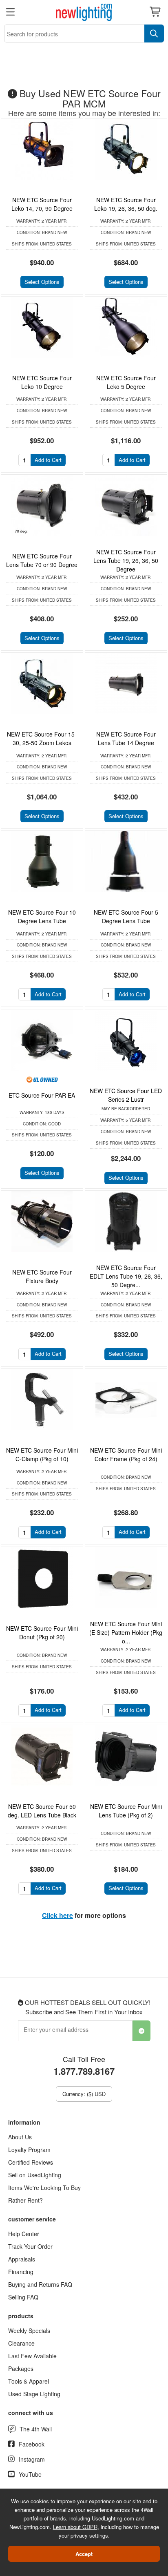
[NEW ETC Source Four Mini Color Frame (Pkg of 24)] (126, 1400)
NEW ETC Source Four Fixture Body (42, 1276)
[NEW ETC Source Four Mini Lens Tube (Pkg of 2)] (126, 1756)
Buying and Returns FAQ (40, 2284)
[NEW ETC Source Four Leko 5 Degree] (126, 327)
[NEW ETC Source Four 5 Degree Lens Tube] (126, 862)
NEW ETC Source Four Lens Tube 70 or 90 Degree (42, 560)
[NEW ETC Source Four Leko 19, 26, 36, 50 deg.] (126, 149)
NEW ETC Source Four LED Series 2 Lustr (126, 1095)
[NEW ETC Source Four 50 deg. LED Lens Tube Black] (42, 1756)
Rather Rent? (25, 2200)
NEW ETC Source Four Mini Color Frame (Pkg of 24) (126, 1454)
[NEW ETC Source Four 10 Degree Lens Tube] (42, 862)
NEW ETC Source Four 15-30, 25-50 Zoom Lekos (42, 738)
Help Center (24, 2234)
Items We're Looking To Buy (44, 2188)
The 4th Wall (36, 2429)
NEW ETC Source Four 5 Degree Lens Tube (126, 916)
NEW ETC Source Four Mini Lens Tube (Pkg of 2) (126, 1811)
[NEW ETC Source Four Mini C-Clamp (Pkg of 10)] (42, 1400)
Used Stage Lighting (34, 2394)
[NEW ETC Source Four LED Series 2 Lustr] (126, 1040)
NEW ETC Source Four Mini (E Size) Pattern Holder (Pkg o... (126, 1632)
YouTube (30, 2474)
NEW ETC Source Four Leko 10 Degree (42, 382)
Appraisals (22, 2259)
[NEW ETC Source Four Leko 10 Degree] (42, 327)
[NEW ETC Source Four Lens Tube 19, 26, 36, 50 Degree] (126, 505)
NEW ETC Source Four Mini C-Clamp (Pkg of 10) (42, 1454)
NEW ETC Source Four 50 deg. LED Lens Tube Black (42, 1811)
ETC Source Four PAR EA (42, 1095)
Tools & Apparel (29, 2381)
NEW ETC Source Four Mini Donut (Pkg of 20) (42, 1633)
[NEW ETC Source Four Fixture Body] (42, 1221)
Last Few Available (32, 2356)
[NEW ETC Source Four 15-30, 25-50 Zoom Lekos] (42, 683)
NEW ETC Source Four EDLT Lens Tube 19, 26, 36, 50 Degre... (126, 1276)
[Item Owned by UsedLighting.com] (42, 1079)
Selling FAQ (23, 2297)
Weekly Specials (29, 2330)
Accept (84, 2554)
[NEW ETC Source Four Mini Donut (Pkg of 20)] (42, 1578)
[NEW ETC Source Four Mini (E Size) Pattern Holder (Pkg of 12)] (126, 1578)
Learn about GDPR (75, 2527)
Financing (21, 2272)
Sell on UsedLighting (35, 2175)
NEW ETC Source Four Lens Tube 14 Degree (126, 738)
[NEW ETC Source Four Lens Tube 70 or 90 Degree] (42, 505)
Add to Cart (48, 460)
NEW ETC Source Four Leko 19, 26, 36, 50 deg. (126, 204)
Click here (57, 1915)
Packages (21, 2368)
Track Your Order (30, 2246)
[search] (154, 33)
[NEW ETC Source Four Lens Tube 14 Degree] (126, 683)
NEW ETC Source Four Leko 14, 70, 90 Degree (42, 204)
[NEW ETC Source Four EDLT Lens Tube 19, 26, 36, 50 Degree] (126, 1221)
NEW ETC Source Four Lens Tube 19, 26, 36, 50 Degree (126, 560)
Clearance (21, 2343)
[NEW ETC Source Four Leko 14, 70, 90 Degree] (42, 149)
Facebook (32, 2444)
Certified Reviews (31, 2162)
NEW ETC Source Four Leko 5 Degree (126, 382)
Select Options (42, 282)
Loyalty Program (29, 2150)
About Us (20, 2137)
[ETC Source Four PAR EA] (42, 1040)
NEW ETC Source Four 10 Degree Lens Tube (42, 916)
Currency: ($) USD (84, 2094)
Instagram (32, 2459)
